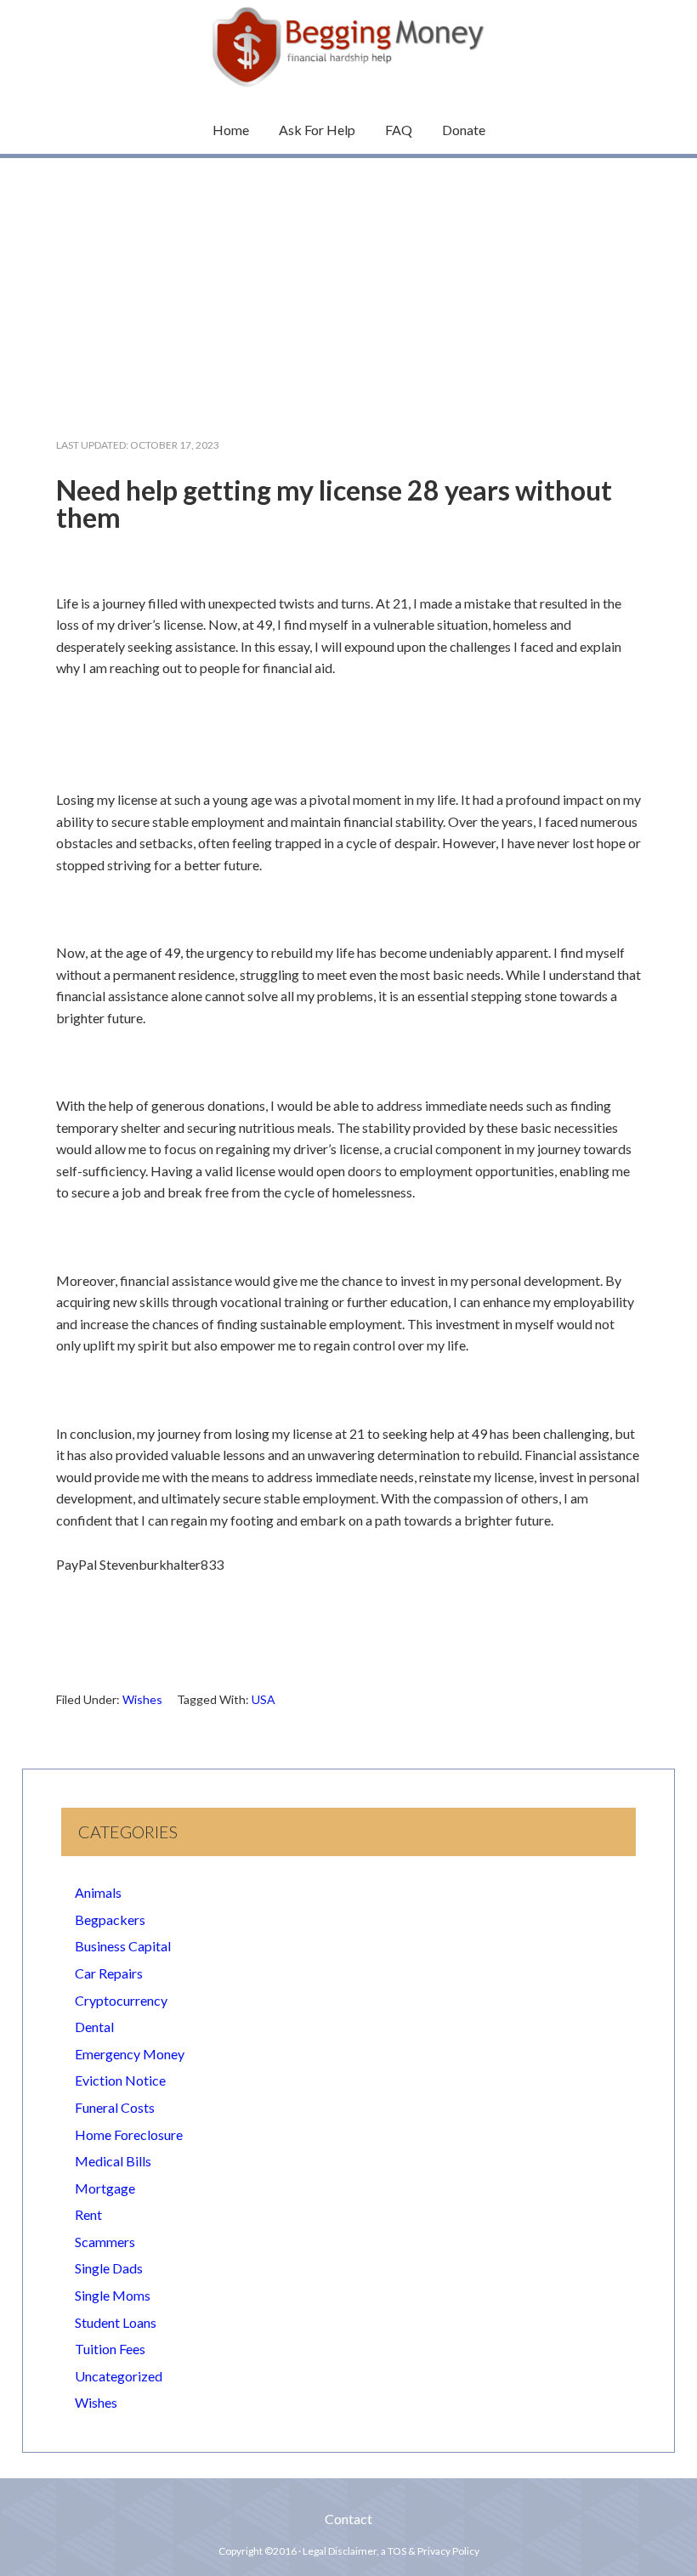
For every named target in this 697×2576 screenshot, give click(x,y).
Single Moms (113, 2295)
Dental (94, 2027)
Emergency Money (130, 2054)
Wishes (142, 1699)
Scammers (105, 2242)
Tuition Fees (110, 2349)
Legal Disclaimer (340, 2551)
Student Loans (116, 2322)
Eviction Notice (120, 2080)
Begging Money (348, 47)
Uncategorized (119, 2376)
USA (263, 1699)
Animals (98, 1892)
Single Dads (109, 2268)
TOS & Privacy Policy (433, 2551)
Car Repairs (109, 1973)
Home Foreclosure (129, 2134)
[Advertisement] (348, 284)
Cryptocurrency (121, 2000)
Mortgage (105, 2188)
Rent (88, 2214)
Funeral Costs (115, 2107)
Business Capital (123, 1946)
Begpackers (110, 1919)
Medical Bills (113, 2161)
